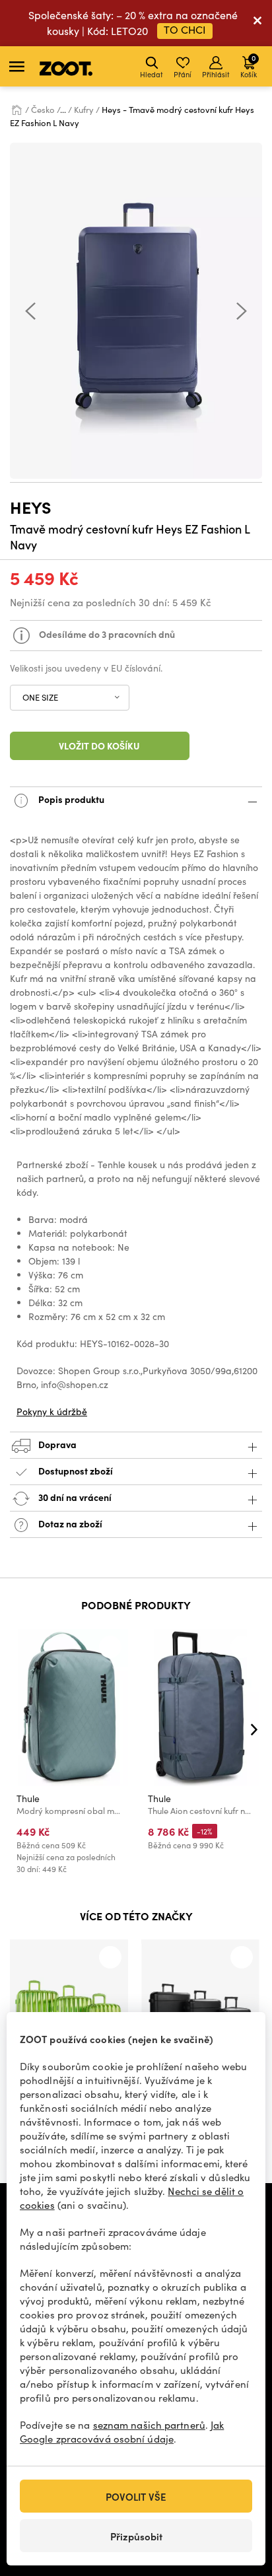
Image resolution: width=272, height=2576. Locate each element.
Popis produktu (70, 799)
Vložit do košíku (99, 746)
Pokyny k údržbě (52, 1411)
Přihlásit (216, 74)
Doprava (56, 1444)
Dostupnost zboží (76, 1471)
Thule (28, 1798)
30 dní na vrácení (74, 1497)
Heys (31, 507)
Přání (183, 74)
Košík (249, 66)
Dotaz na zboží (69, 1523)
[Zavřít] (257, 23)
